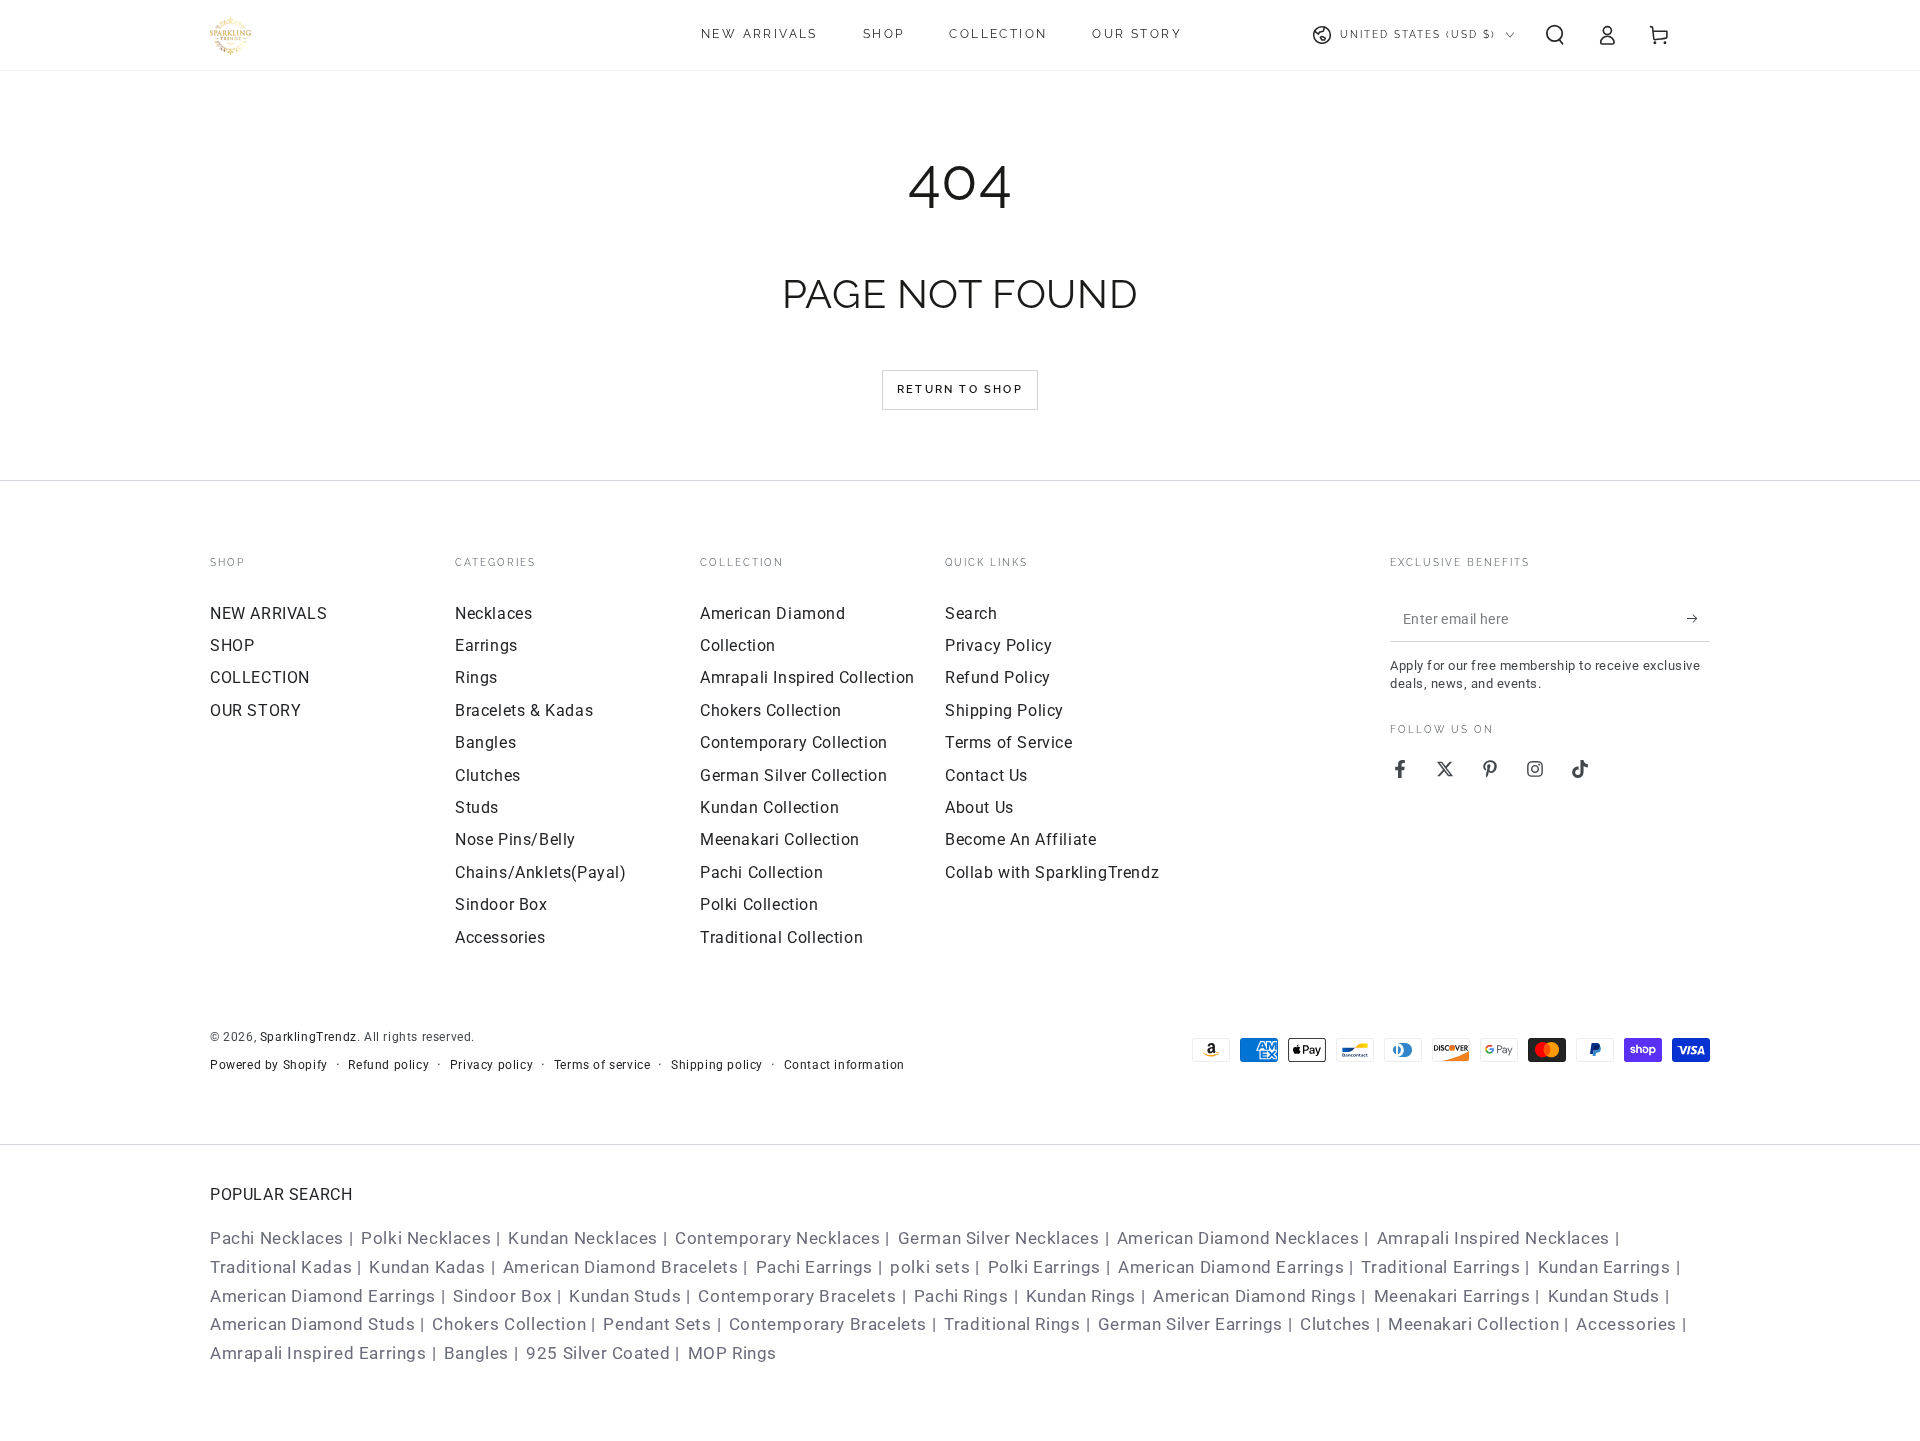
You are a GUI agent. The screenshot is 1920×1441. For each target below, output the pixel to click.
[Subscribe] (1698, 619)
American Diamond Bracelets (621, 1267)
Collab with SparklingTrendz (1052, 872)
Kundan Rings (1081, 1296)
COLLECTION (260, 677)
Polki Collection (759, 904)
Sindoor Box (501, 904)
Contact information (844, 1065)
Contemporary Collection (794, 742)
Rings (476, 677)
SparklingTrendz (308, 1037)
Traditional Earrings (1440, 1267)
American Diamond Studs (312, 1324)
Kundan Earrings (1604, 1267)
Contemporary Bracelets (797, 1296)
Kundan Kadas (427, 1267)
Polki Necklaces (426, 1238)
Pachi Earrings (814, 1267)
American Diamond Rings (1254, 1296)
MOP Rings (732, 1353)
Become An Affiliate (1020, 839)
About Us (979, 807)
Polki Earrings (1044, 1267)
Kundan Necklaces (583, 1238)
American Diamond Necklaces (1238, 1238)
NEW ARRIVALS (268, 613)
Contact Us (986, 775)
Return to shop (960, 389)
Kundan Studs (625, 1296)
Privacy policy (491, 1065)
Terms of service (602, 1065)
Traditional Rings (1012, 1324)
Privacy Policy (998, 645)
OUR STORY (255, 710)
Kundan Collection (769, 807)
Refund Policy (998, 677)
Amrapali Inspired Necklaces (1493, 1238)
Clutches (488, 775)
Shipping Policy (1004, 710)
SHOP (232, 645)
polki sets (930, 1267)
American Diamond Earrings (1231, 1267)
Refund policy (388, 1065)
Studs (477, 807)
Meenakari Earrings (1452, 1296)
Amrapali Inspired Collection (807, 677)
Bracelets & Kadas (524, 710)
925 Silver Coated (598, 1353)
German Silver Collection (793, 775)
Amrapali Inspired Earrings (318, 1353)
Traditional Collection (781, 937)
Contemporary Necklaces (777, 1238)
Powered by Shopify (269, 1065)
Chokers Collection (771, 710)
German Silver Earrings (1190, 1324)
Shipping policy (717, 1065)
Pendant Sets (657, 1324)
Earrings (486, 645)
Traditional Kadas (281, 1267)
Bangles (485, 742)
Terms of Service (1009, 742)
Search (971, 613)
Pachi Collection (762, 872)
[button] (1555, 35)
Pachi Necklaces (277, 1238)
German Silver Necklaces (999, 1238)
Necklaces (493, 613)
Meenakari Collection (780, 839)
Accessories (500, 937)
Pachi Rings (961, 1296)
